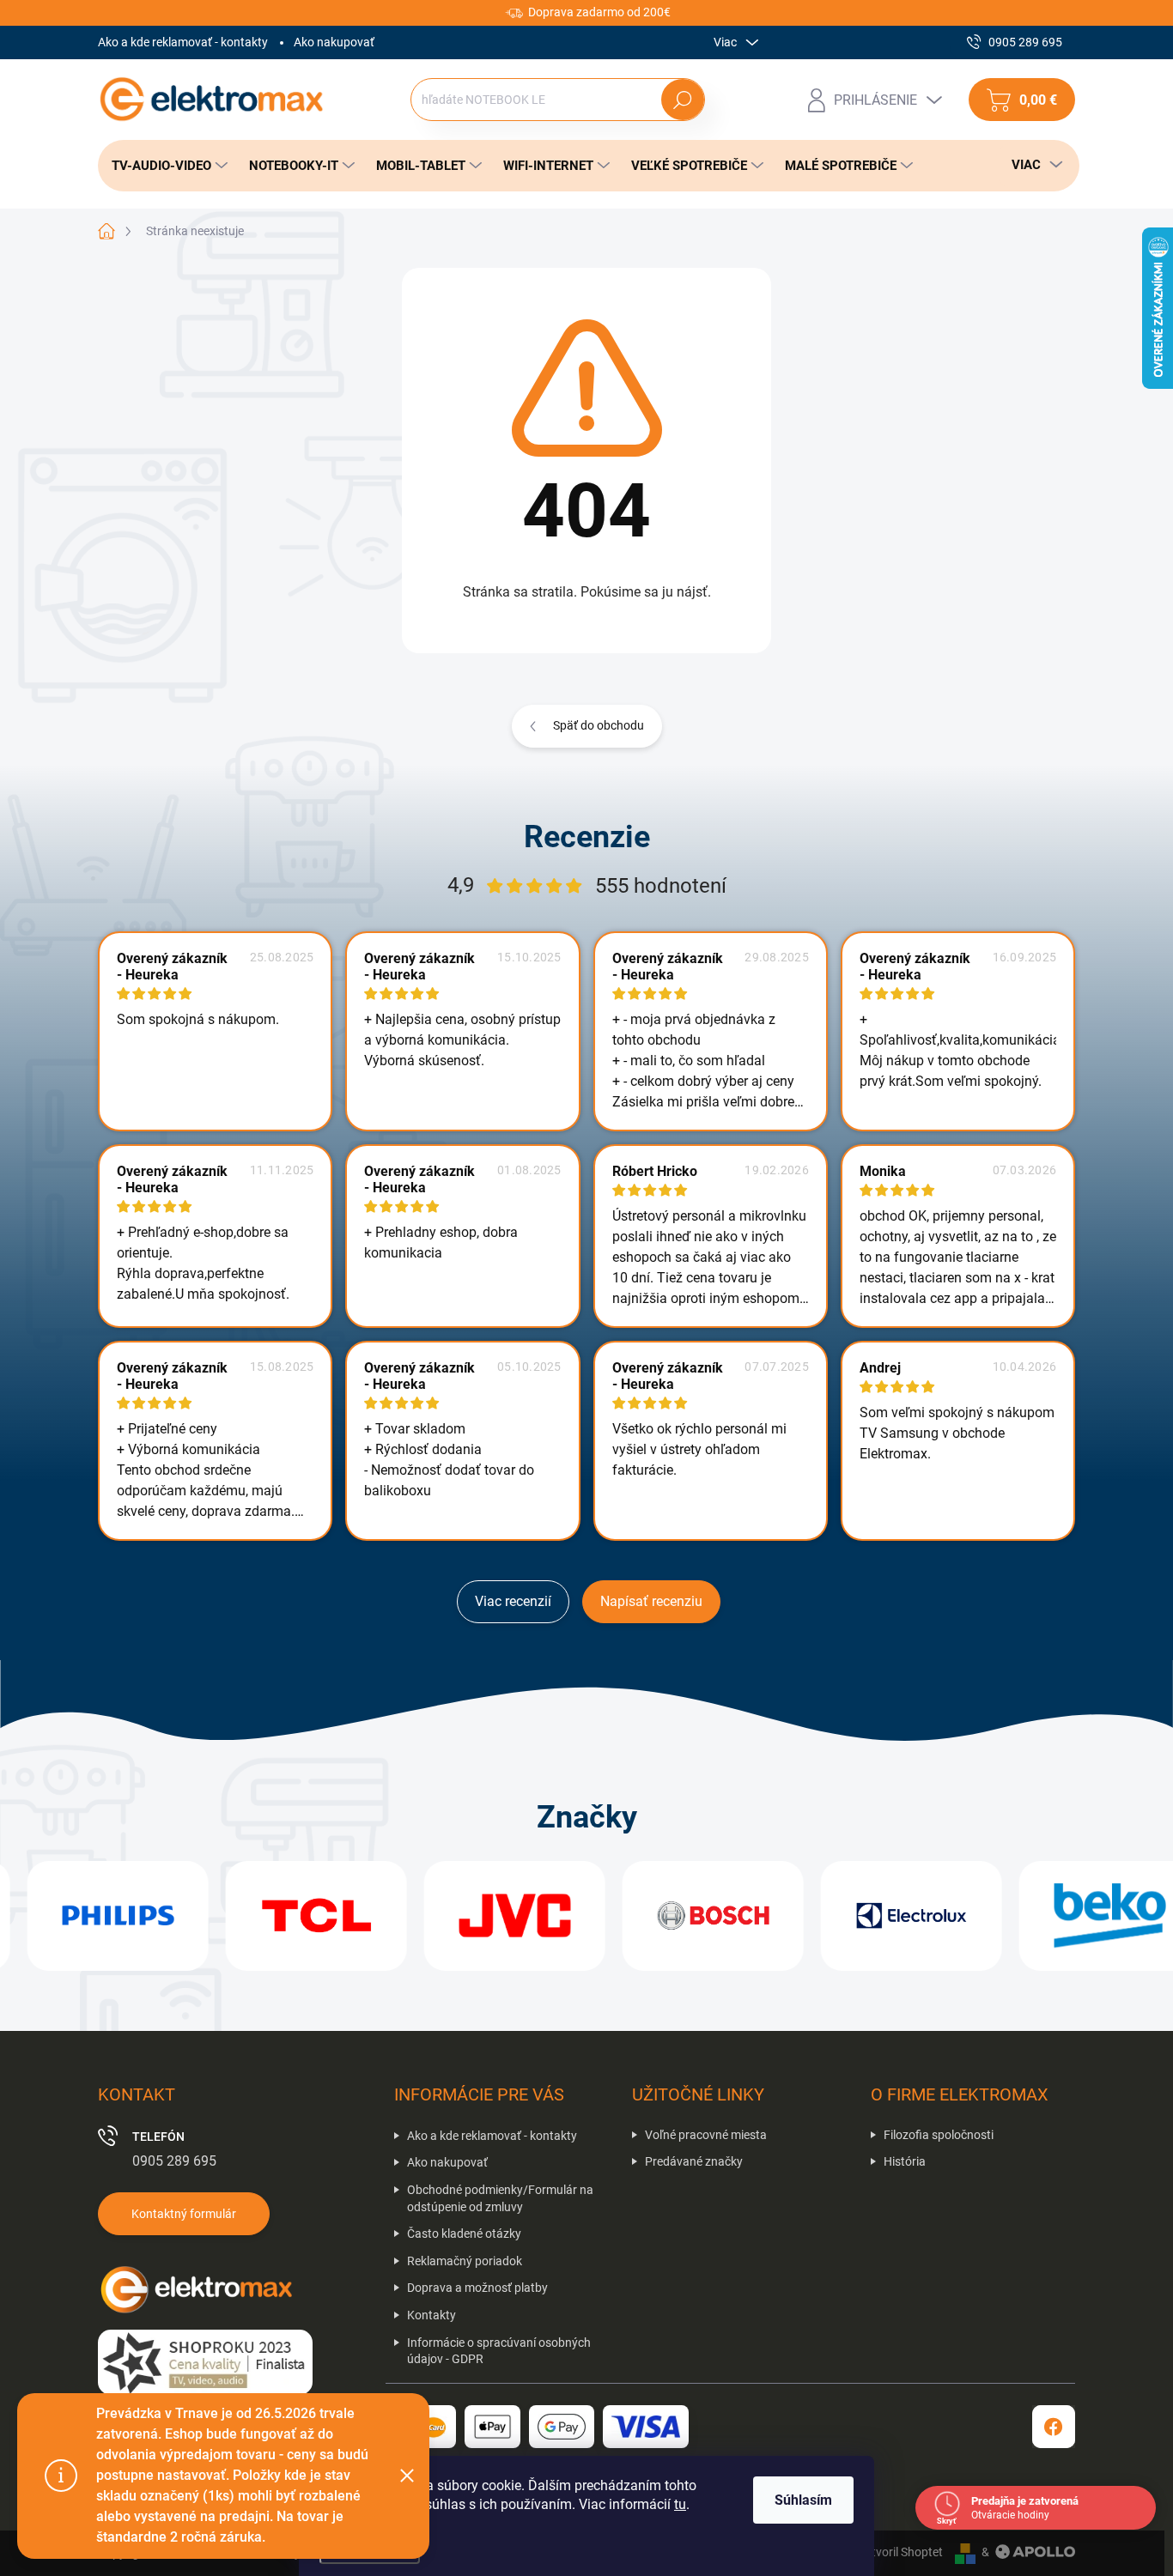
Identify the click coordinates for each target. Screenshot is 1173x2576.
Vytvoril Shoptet (900, 2552)
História (905, 2161)
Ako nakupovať (334, 42)
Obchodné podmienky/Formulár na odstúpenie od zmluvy (500, 2198)
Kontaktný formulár (184, 2214)
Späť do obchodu (599, 725)
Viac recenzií (513, 1601)
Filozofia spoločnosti (939, 2135)
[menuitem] (165, 166)
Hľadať (683, 100)
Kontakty (432, 2315)
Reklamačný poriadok (465, 2261)
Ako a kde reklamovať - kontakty (183, 42)
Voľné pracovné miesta (706, 2135)
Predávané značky (694, 2161)
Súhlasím (803, 2500)
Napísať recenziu (651, 1601)
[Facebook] (1054, 2427)
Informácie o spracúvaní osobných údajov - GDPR (499, 2351)
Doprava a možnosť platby (477, 2288)
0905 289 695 (174, 2161)
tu (680, 2504)
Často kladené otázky (464, 2234)
